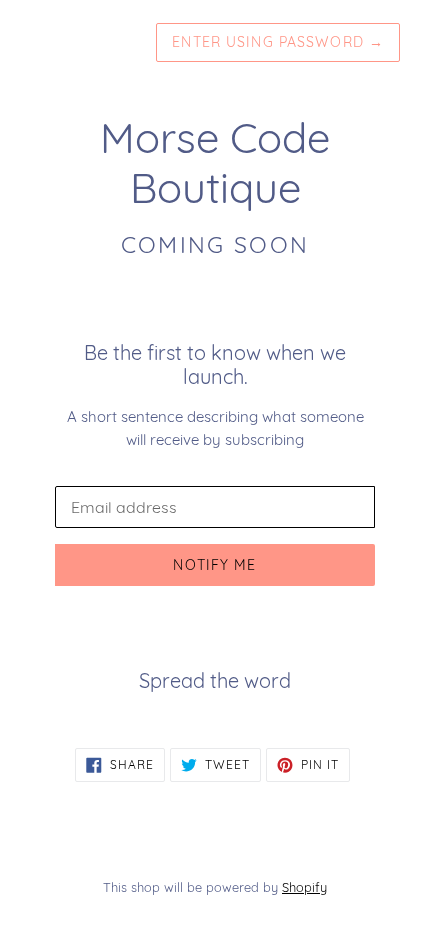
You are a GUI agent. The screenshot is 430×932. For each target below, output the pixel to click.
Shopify (304, 887)
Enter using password (278, 42)
